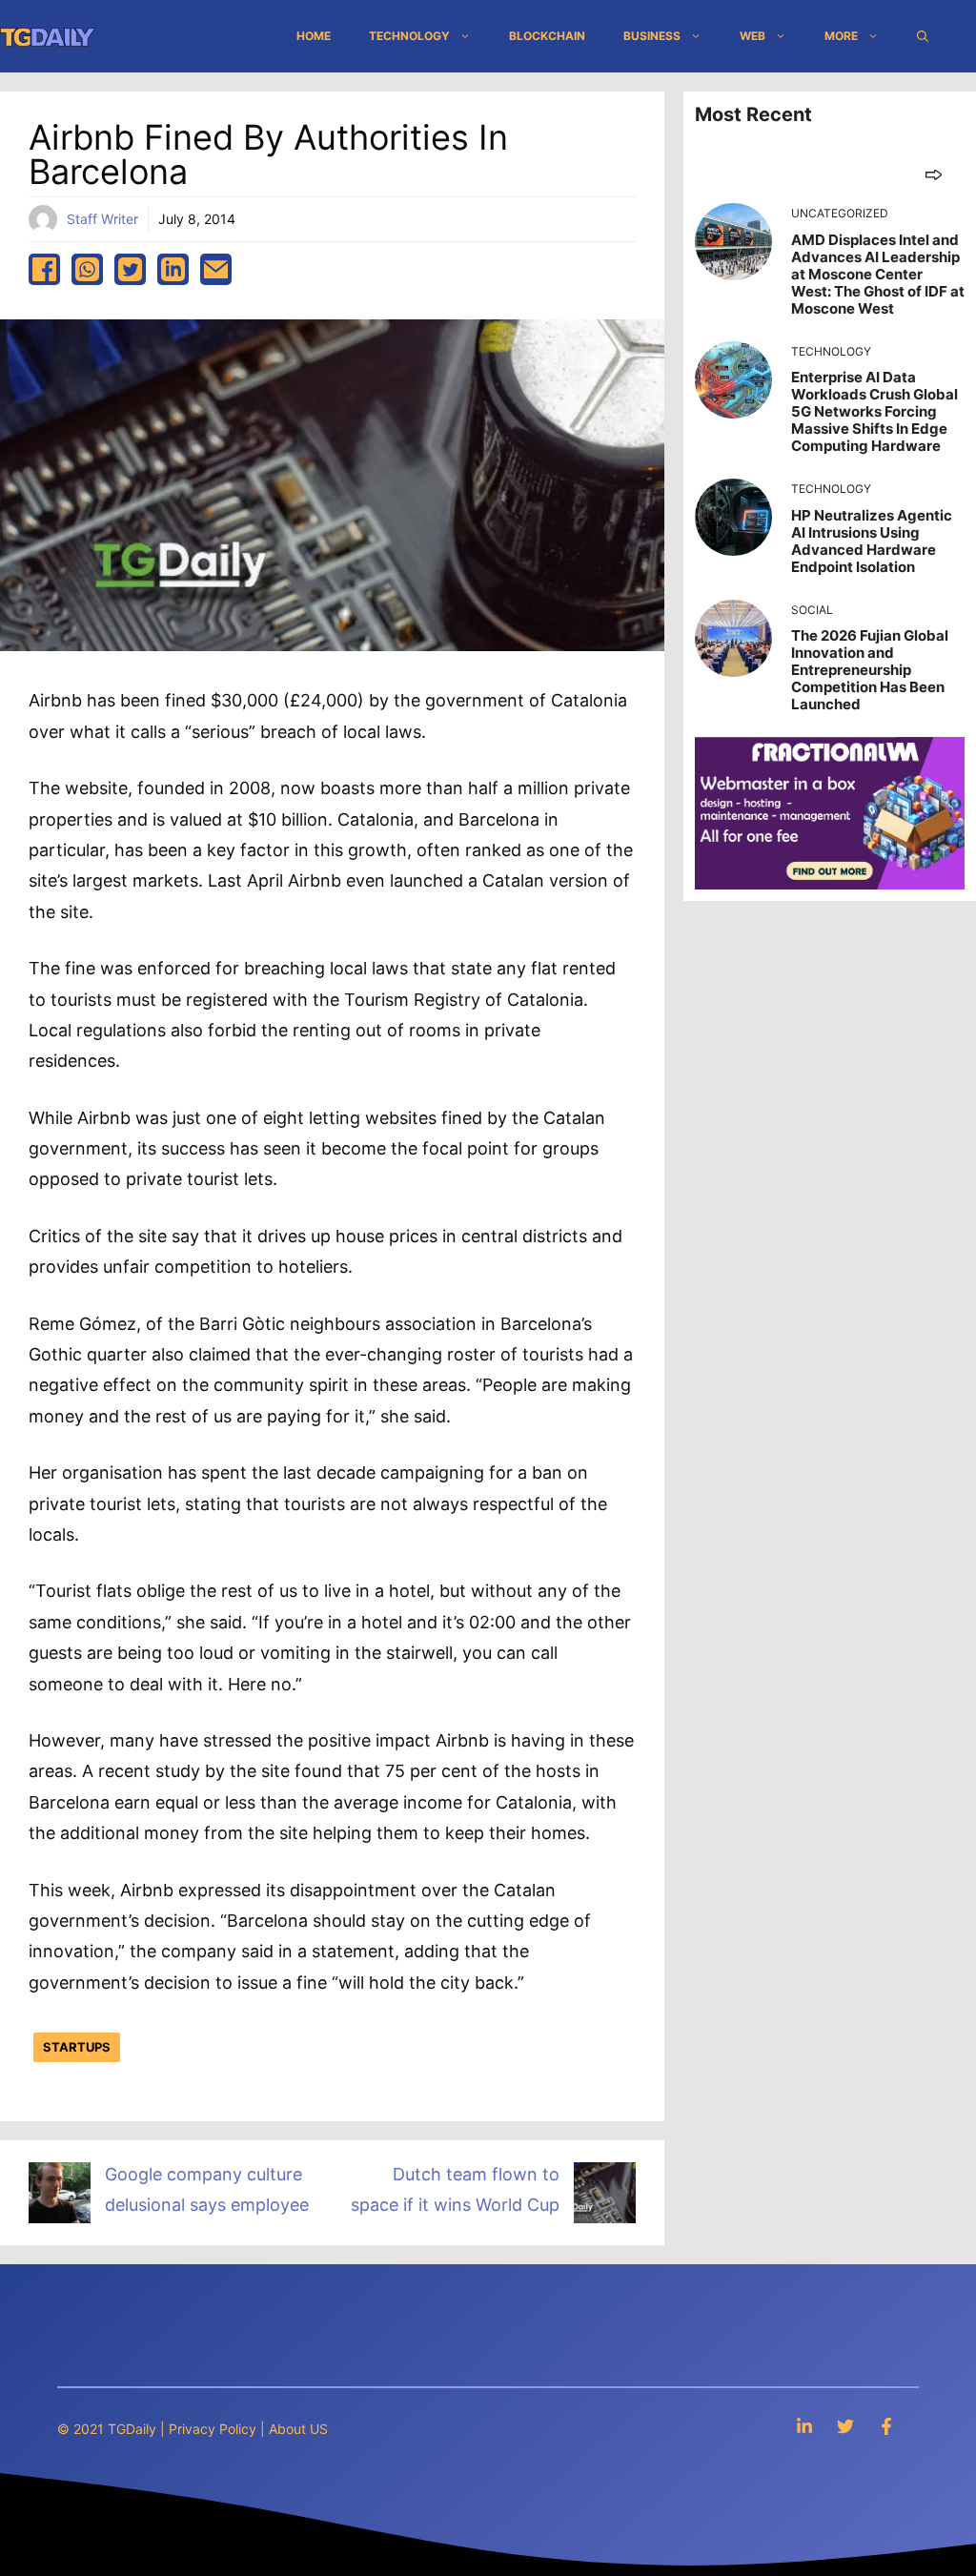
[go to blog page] (934, 174)
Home (314, 36)
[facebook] (44, 269)
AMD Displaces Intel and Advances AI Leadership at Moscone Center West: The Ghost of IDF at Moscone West (878, 274)
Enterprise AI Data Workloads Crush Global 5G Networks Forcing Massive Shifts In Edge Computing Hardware (874, 411)
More (841, 36)
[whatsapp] (87, 269)
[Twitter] (845, 2426)
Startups (77, 2047)
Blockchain (547, 36)
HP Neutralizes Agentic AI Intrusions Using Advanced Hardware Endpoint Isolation (872, 541)
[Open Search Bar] (923, 36)
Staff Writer (102, 219)
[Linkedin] (804, 2426)
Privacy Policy (213, 2429)
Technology (409, 36)
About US (298, 2429)
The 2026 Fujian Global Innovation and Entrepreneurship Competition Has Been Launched (870, 670)
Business (652, 36)
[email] (216, 269)
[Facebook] (886, 2426)
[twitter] (130, 269)
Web (752, 36)
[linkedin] (173, 269)
